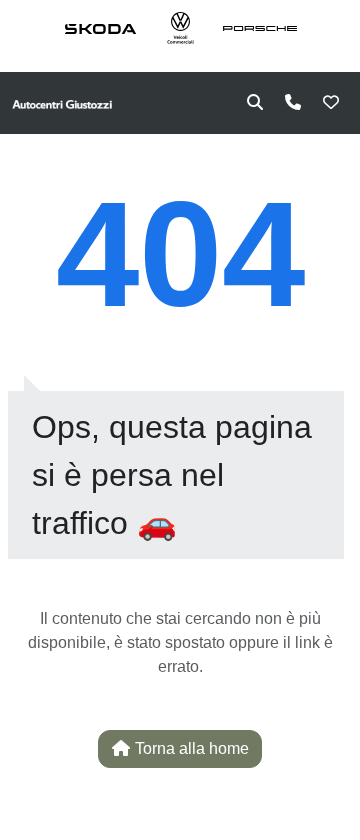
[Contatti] (293, 103)
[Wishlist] (331, 103)
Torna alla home (190, 748)
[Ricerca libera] (255, 103)
